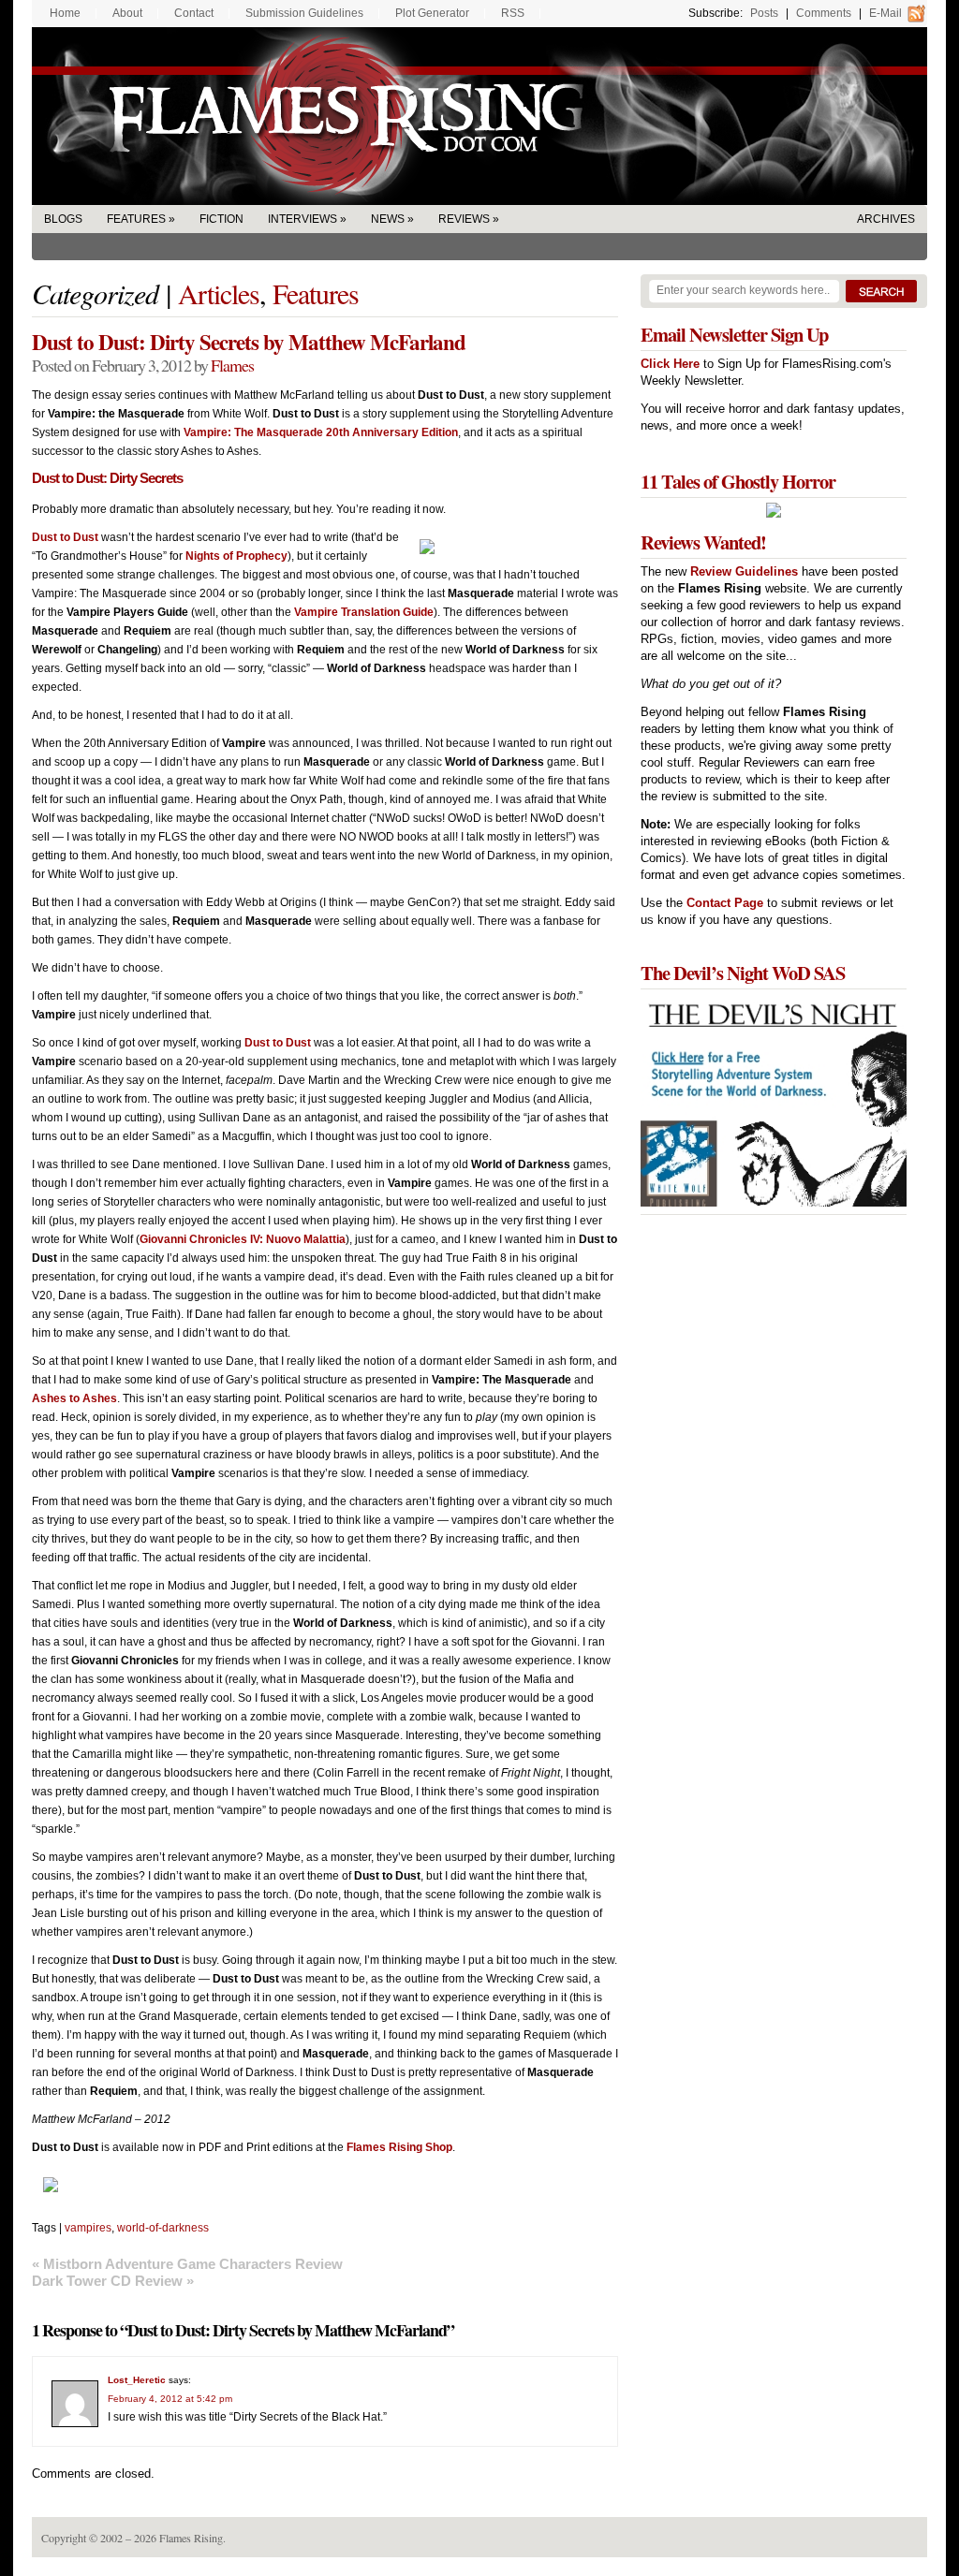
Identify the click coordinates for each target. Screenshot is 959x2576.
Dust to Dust (65, 537)
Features (136, 219)
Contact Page (725, 903)
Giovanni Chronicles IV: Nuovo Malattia (243, 1239)
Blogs (63, 219)
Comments (824, 13)
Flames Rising (479, 116)
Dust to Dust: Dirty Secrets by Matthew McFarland (249, 342)
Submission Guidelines (304, 13)
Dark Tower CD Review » (113, 2281)
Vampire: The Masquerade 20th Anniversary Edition (321, 432)
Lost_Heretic (137, 2380)
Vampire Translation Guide (364, 612)
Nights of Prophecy (236, 556)
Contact (194, 13)
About (127, 13)
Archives (886, 219)
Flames (232, 365)
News (388, 219)
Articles (219, 293)
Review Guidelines (744, 571)
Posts (764, 13)
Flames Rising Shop (399, 2147)
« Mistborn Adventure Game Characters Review (187, 2264)
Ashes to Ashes (74, 1398)
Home (65, 13)
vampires (88, 2228)
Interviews (302, 219)
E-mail (885, 13)
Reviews (464, 219)
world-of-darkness (163, 2228)
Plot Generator (432, 13)
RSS (513, 13)
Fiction (221, 219)
